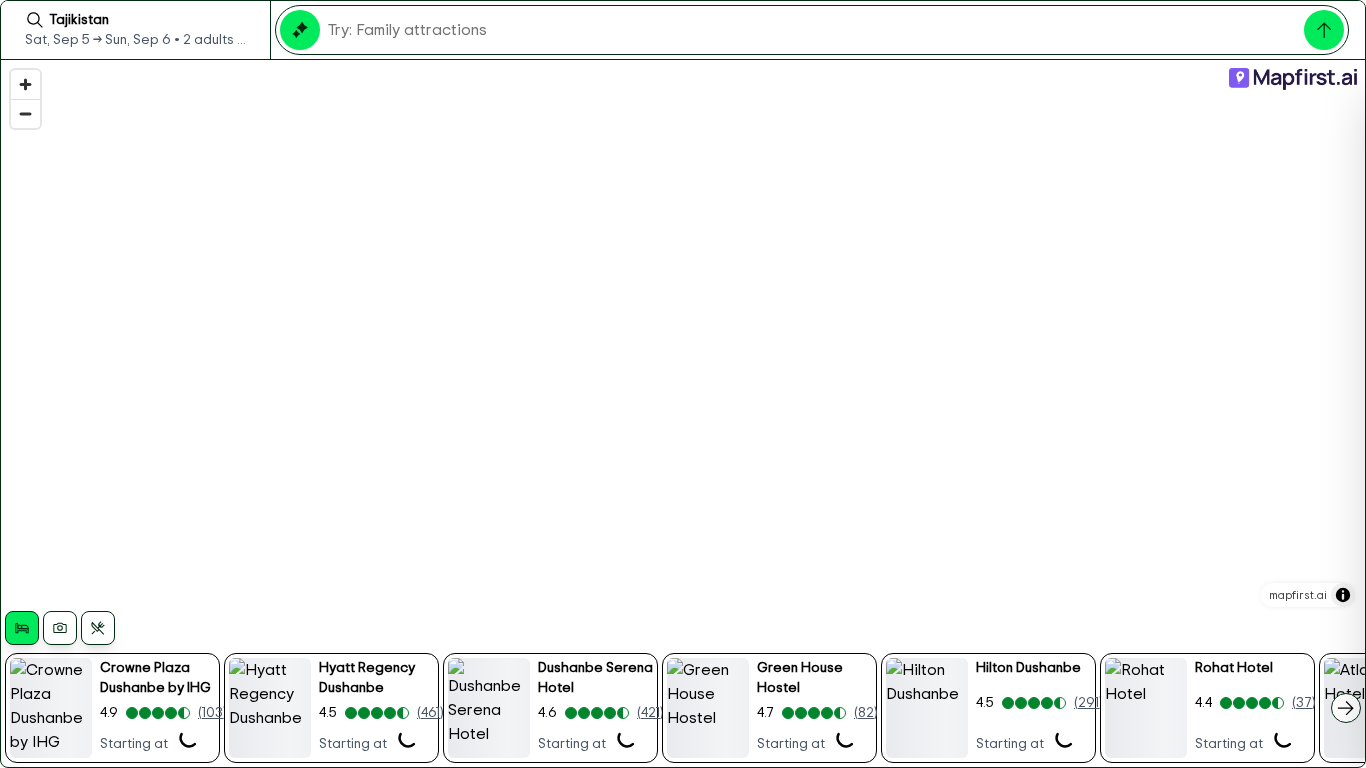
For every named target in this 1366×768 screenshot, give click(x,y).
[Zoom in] (25, 84)
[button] (112, 708)
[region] (683, 413)
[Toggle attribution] (1343, 595)
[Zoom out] (25, 113)
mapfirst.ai (1298, 595)
